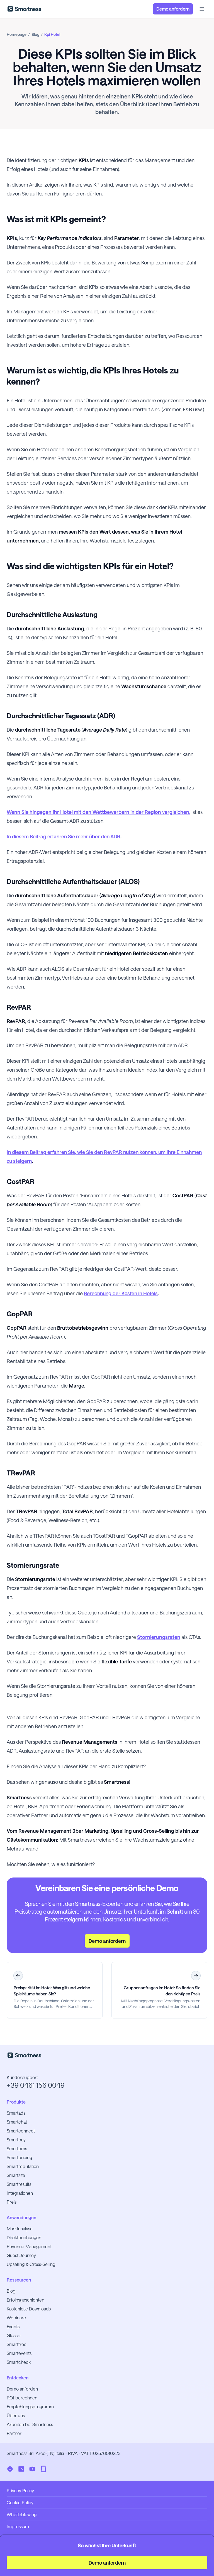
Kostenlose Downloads (29, 2309)
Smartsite (16, 2175)
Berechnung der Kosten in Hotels (121, 1293)
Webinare (16, 2318)
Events (13, 2326)
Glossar (14, 2335)
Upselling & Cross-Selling (31, 2264)
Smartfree (17, 2344)
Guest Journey (21, 2255)
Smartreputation (23, 2166)
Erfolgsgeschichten (25, 2300)
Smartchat (17, 2122)
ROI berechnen (22, 2398)
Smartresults (19, 2184)
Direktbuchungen (24, 2237)
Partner (14, 2433)
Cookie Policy (20, 2502)
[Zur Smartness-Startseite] (24, 9)
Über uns (16, 2415)
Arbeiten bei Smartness (30, 2424)
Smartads (16, 2113)
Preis (12, 2202)
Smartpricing (19, 2157)
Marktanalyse (20, 2229)
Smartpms (17, 2148)
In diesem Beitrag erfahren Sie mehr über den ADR (64, 836)
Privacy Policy (20, 2490)
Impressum (18, 2526)
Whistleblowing (22, 2514)
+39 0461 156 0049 (36, 2085)
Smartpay (16, 2140)
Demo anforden (22, 2389)
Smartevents (19, 2353)
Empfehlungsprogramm (30, 2407)
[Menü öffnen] (202, 9)
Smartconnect (21, 2131)
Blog (11, 2291)
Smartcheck (19, 2362)
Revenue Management (29, 2246)
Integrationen (20, 2193)
